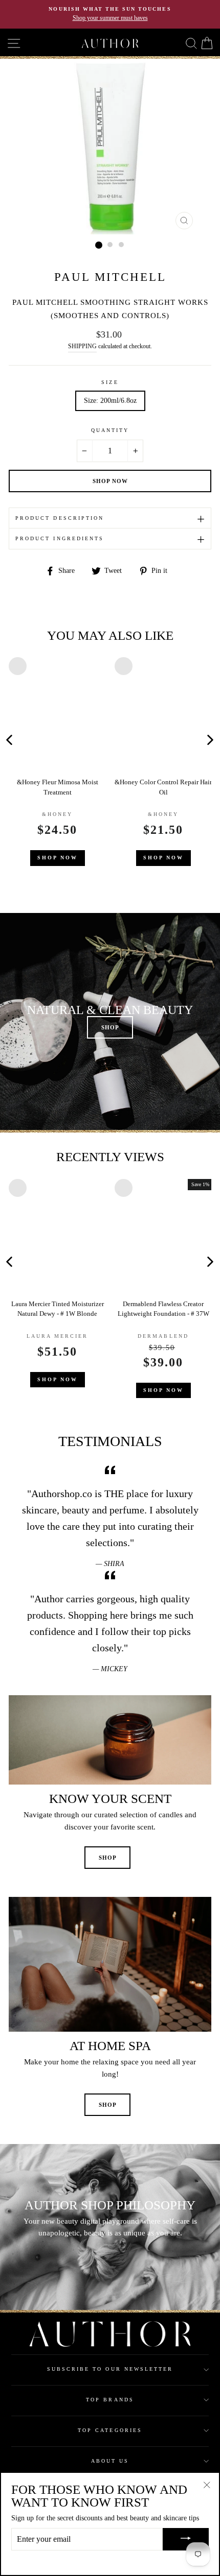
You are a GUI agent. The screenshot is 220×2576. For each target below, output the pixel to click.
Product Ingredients (60, 538)
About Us (110, 2461)
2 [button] (111, 245)
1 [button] (99, 245)
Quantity (110, 430)
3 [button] (122, 245)
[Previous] (109, 739)
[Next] (210, 739)
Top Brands (110, 2400)
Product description (60, 518)
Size (110, 382)
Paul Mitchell (110, 277)
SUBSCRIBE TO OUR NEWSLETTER (110, 2369)
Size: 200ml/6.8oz (110, 401)
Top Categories (110, 2430)
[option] (110, 14)
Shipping (82, 346)
